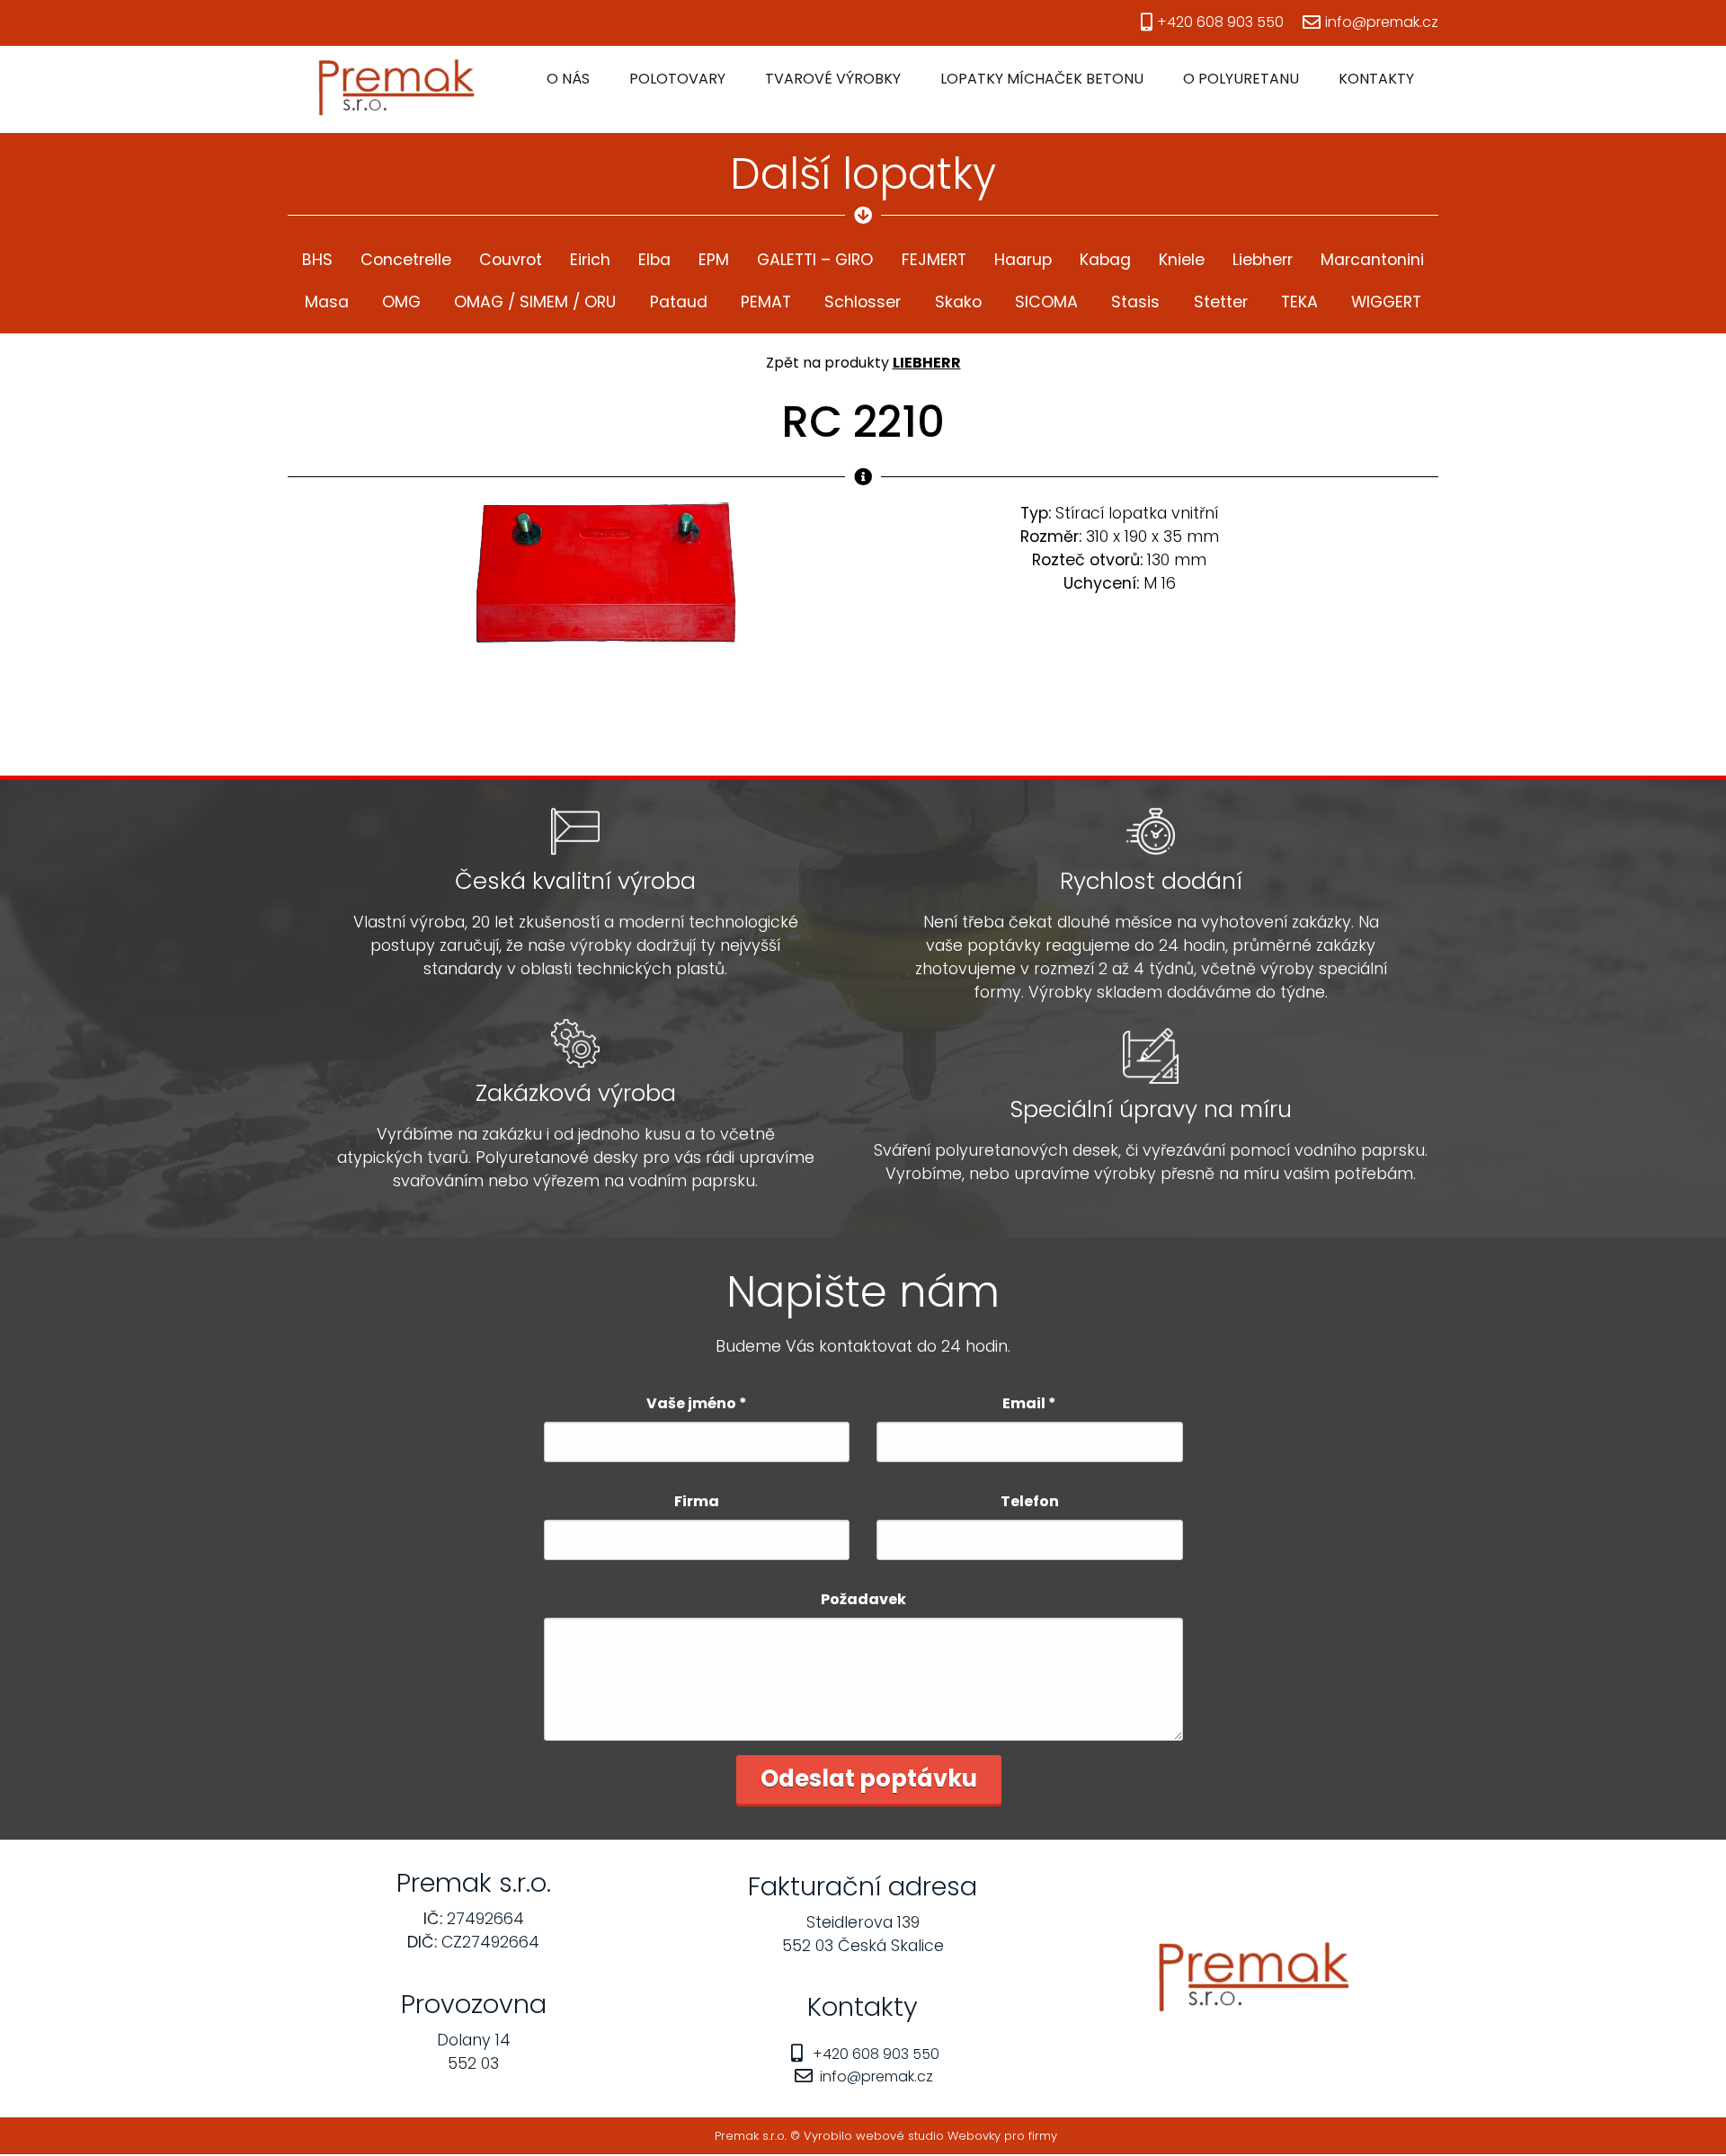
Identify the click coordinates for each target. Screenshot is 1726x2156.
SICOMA (1046, 302)
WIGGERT (1386, 302)
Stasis (1135, 302)
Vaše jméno (697, 1403)
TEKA (1299, 302)
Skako (958, 302)
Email (1029, 1403)
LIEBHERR (927, 363)
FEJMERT (934, 260)
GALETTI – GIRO (815, 260)
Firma (697, 1501)
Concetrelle (406, 260)
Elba (654, 260)
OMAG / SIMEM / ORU (535, 302)
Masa (327, 302)
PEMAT (766, 302)
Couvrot (511, 260)
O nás (568, 79)
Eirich (590, 260)
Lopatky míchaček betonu (1042, 79)
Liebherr (1263, 260)
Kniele (1182, 260)
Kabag (1105, 260)
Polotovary (677, 79)
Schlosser (863, 302)
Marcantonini (1372, 260)
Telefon (1030, 1501)
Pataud (679, 302)
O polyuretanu (1241, 79)
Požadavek (863, 1599)
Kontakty (1376, 79)
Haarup (1023, 260)
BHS (317, 260)
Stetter (1221, 302)
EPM (714, 260)
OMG (401, 302)
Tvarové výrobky (833, 79)
